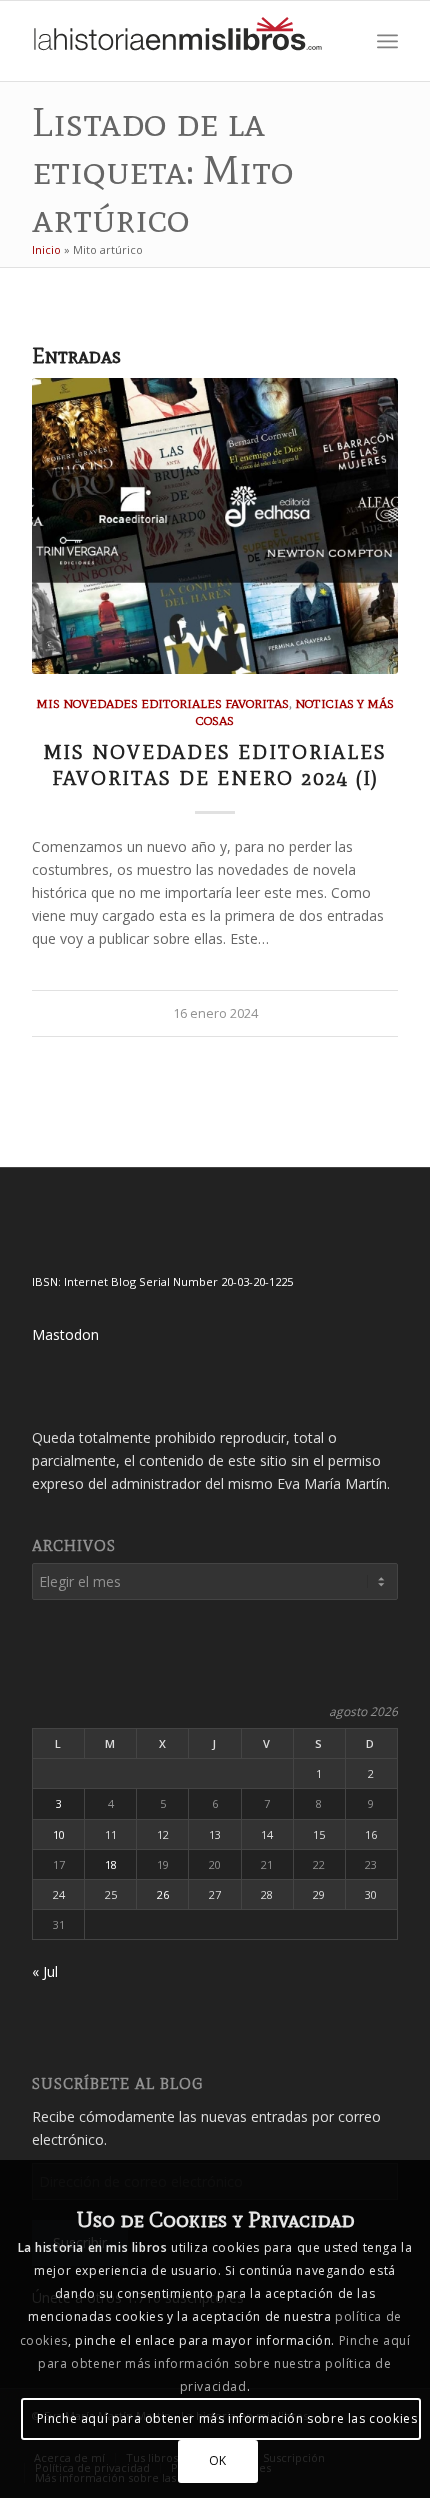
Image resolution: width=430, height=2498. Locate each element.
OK (218, 2460)
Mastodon (65, 1334)
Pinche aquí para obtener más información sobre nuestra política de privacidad (224, 2363)
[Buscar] (343, 41)
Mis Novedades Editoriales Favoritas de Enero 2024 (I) (215, 764)
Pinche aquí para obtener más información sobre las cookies (227, 2418)
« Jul (45, 1971)
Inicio (46, 249)
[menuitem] (343, 41)
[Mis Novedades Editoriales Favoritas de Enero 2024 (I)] (215, 525)
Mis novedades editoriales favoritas (162, 703)
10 (59, 1834)
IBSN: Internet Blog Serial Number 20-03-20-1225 (162, 1281)
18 (111, 1864)
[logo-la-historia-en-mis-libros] (178, 41)
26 (163, 1894)
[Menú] (387, 41)
